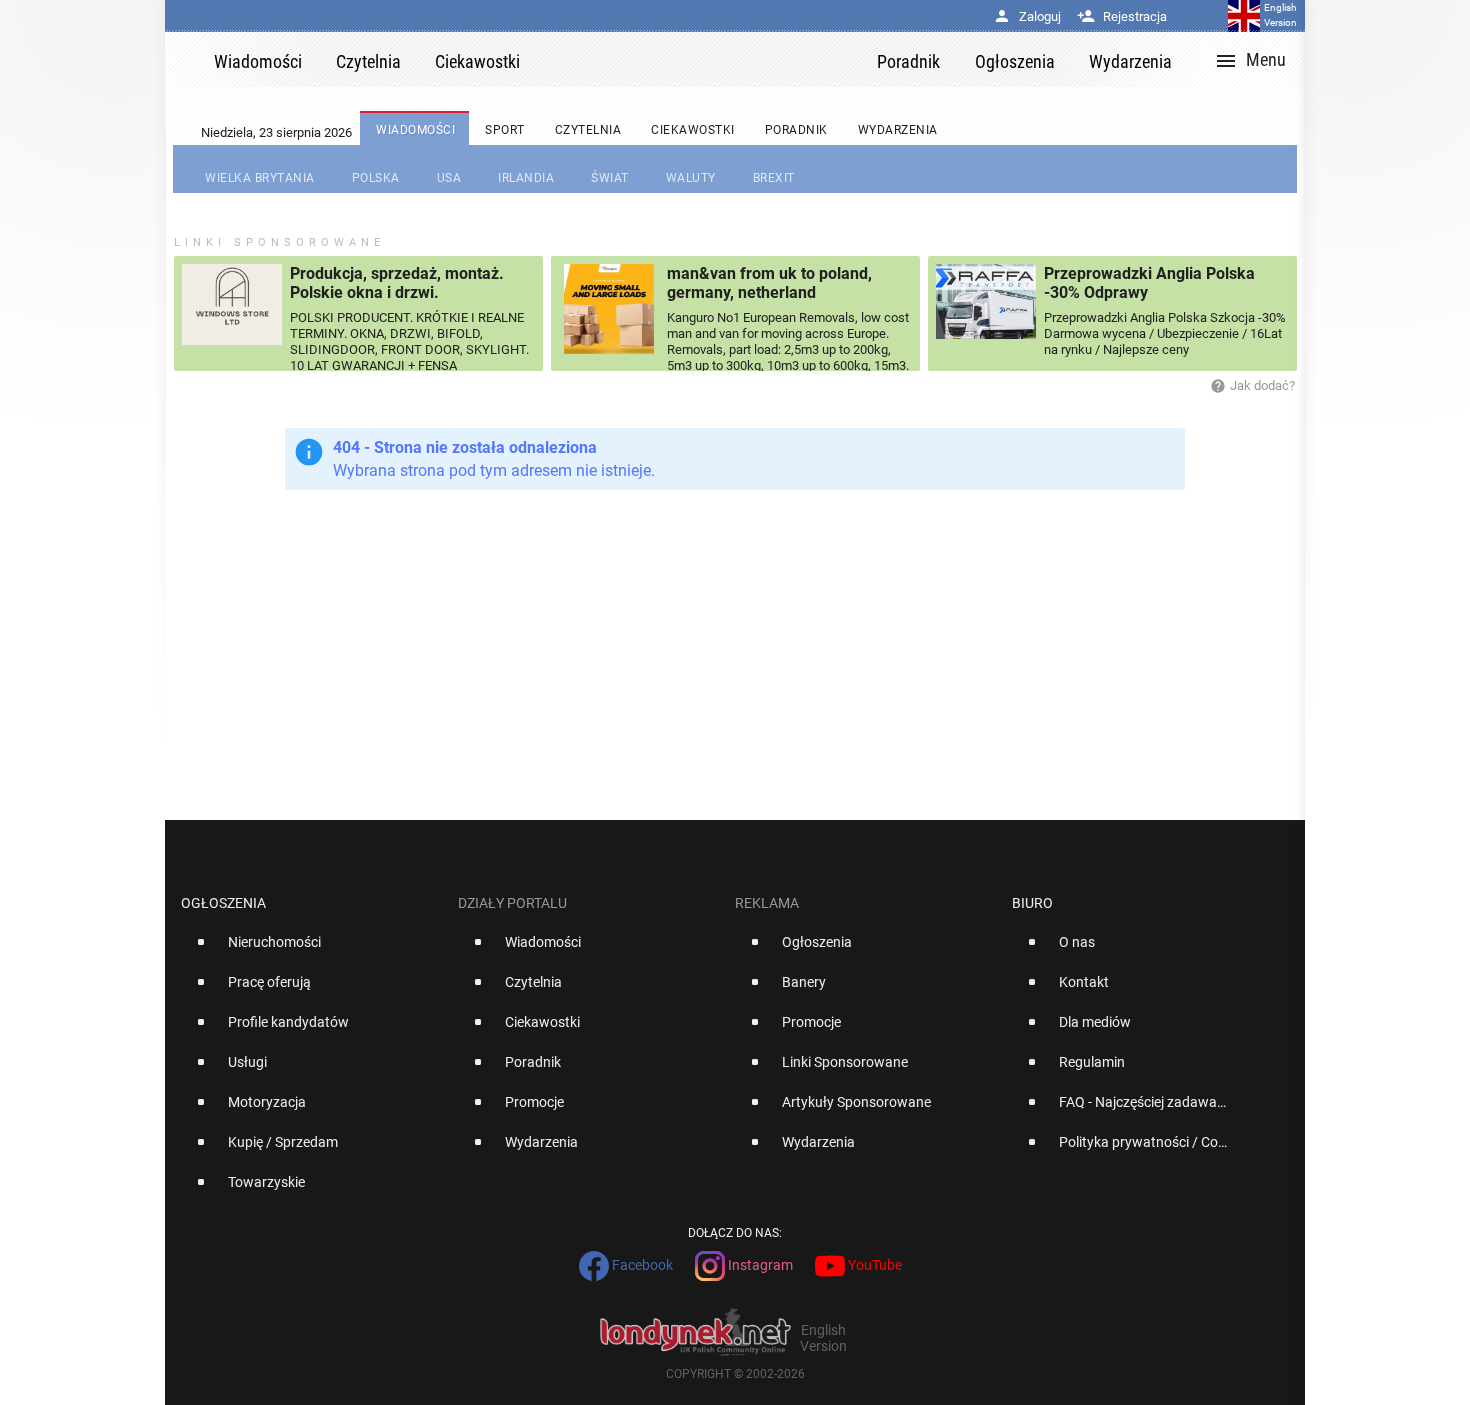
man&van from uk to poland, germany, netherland (769, 283)
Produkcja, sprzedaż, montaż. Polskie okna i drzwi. (397, 283)
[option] (311, 950)
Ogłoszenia (223, 903)
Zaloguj (1027, 16)
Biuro (1032, 903)
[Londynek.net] (707, 59)
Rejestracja (1122, 16)
